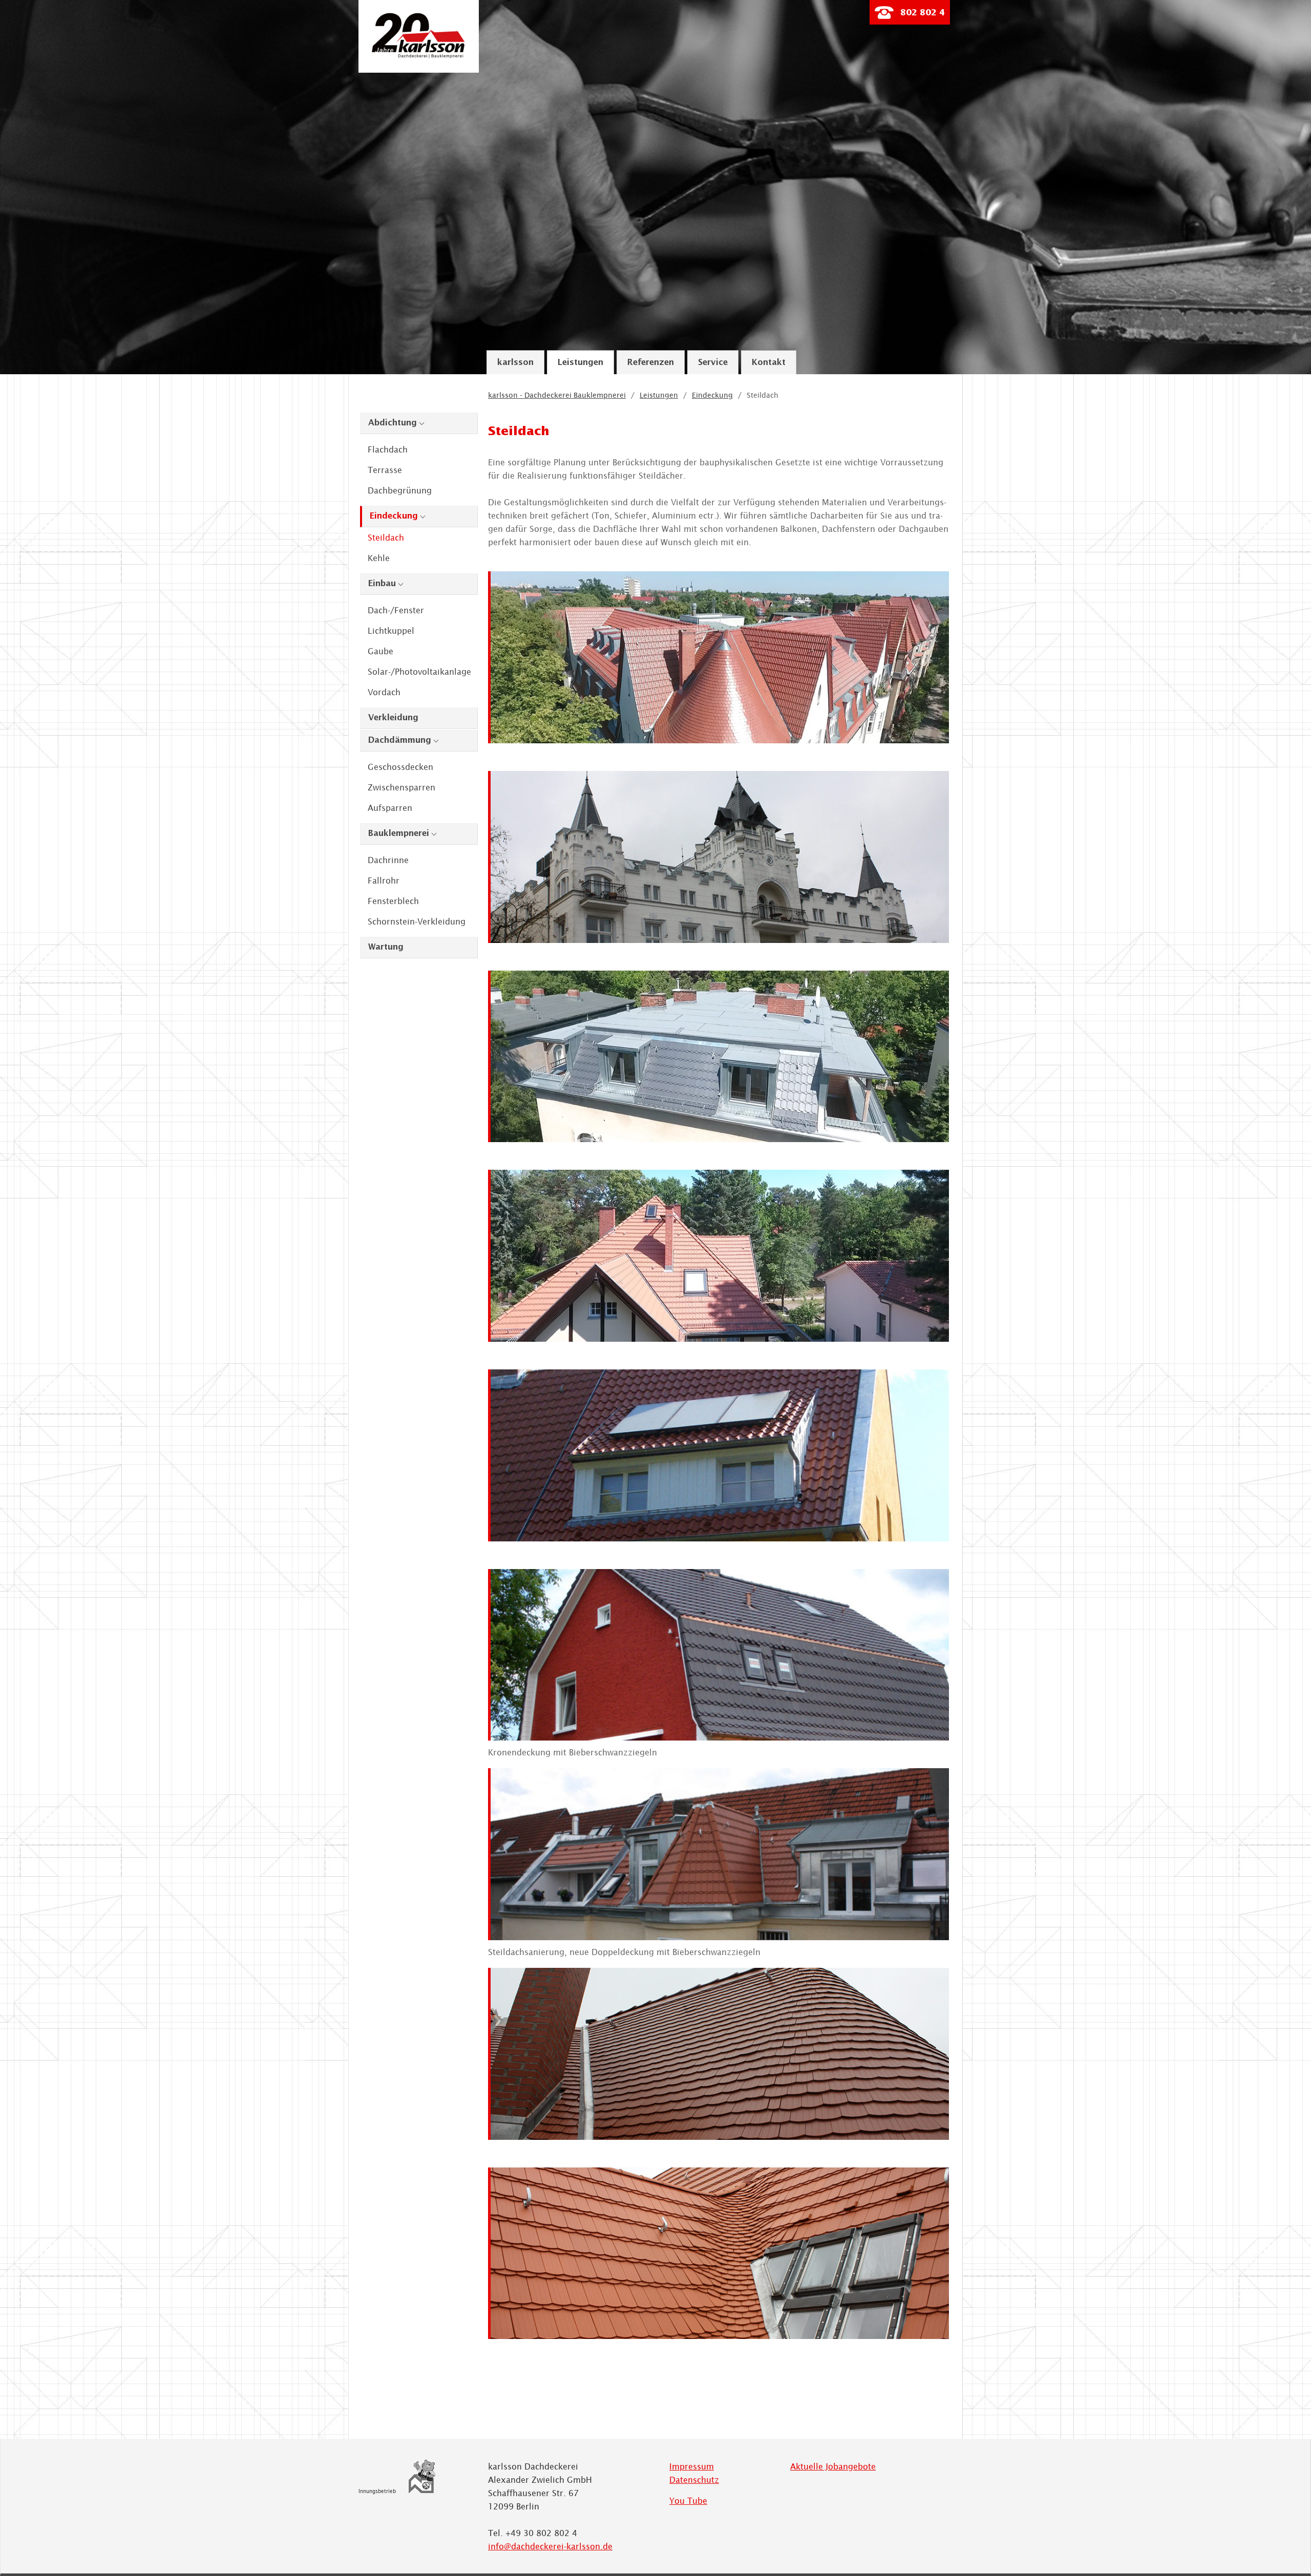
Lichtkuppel (391, 631)
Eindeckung (394, 516)
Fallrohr (384, 881)
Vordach (384, 692)
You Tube (688, 2501)
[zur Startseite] (419, 56)
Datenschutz (694, 2480)
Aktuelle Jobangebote (833, 2466)
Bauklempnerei (399, 834)
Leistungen (580, 363)
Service (713, 363)
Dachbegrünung (400, 490)
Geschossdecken (400, 767)
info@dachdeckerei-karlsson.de (550, 2546)
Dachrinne (388, 860)
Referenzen (651, 363)
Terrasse (385, 470)
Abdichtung (393, 423)
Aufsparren (390, 808)
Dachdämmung (400, 740)
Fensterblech (393, 901)
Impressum (692, 2466)
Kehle (379, 558)
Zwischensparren (401, 787)
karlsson (515, 363)
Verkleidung (393, 718)
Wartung (386, 947)
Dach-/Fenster (396, 610)
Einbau (382, 584)
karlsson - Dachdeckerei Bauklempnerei (557, 395)
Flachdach (388, 449)
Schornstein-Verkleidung (417, 921)
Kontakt (769, 363)
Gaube (380, 651)
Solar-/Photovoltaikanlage (419, 672)
